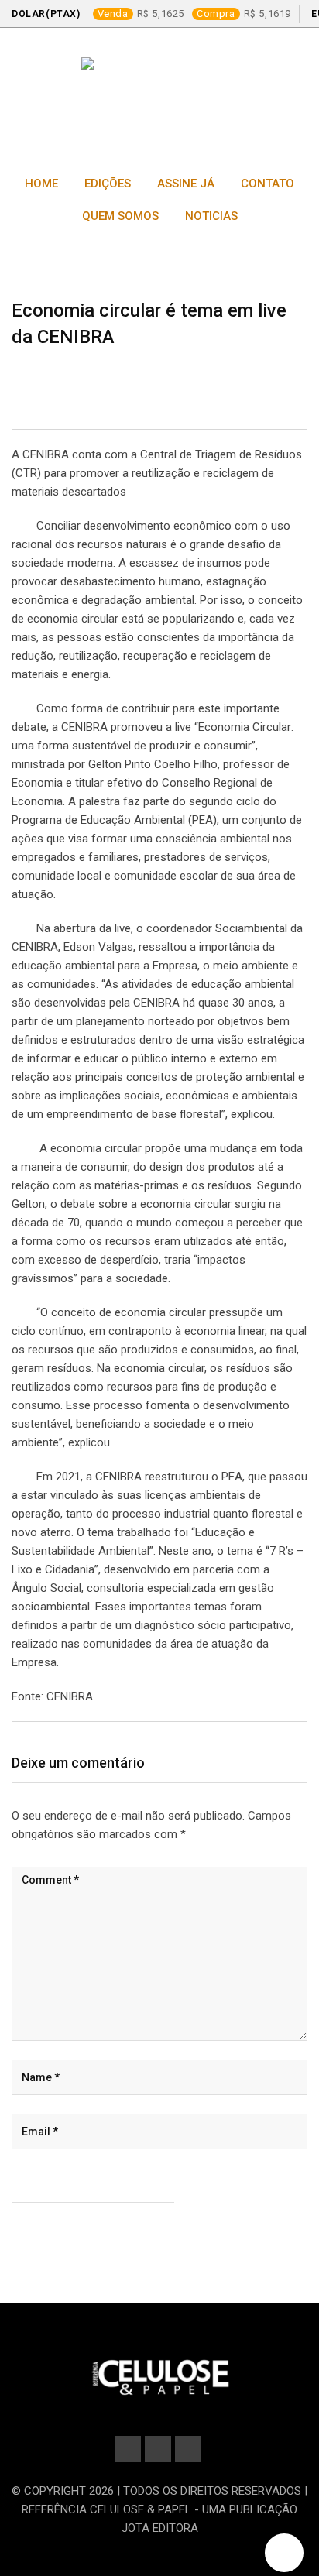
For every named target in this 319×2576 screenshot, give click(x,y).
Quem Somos (120, 216)
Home (41, 184)
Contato (268, 184)
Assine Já (186, 184)
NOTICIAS (211, 216)
